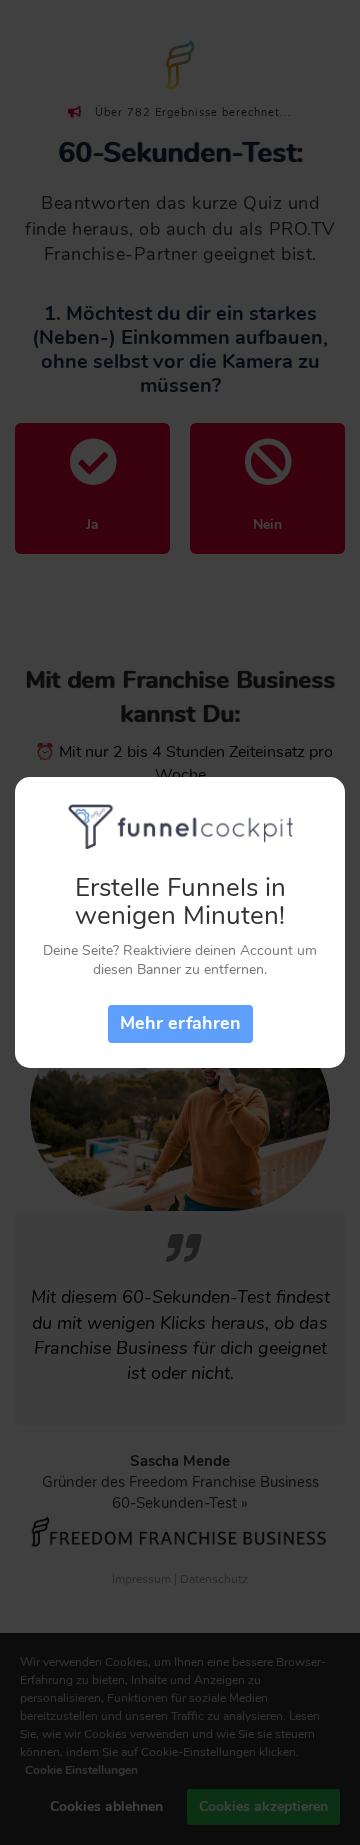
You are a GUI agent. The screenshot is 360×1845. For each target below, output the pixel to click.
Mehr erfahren (180, 1023)
